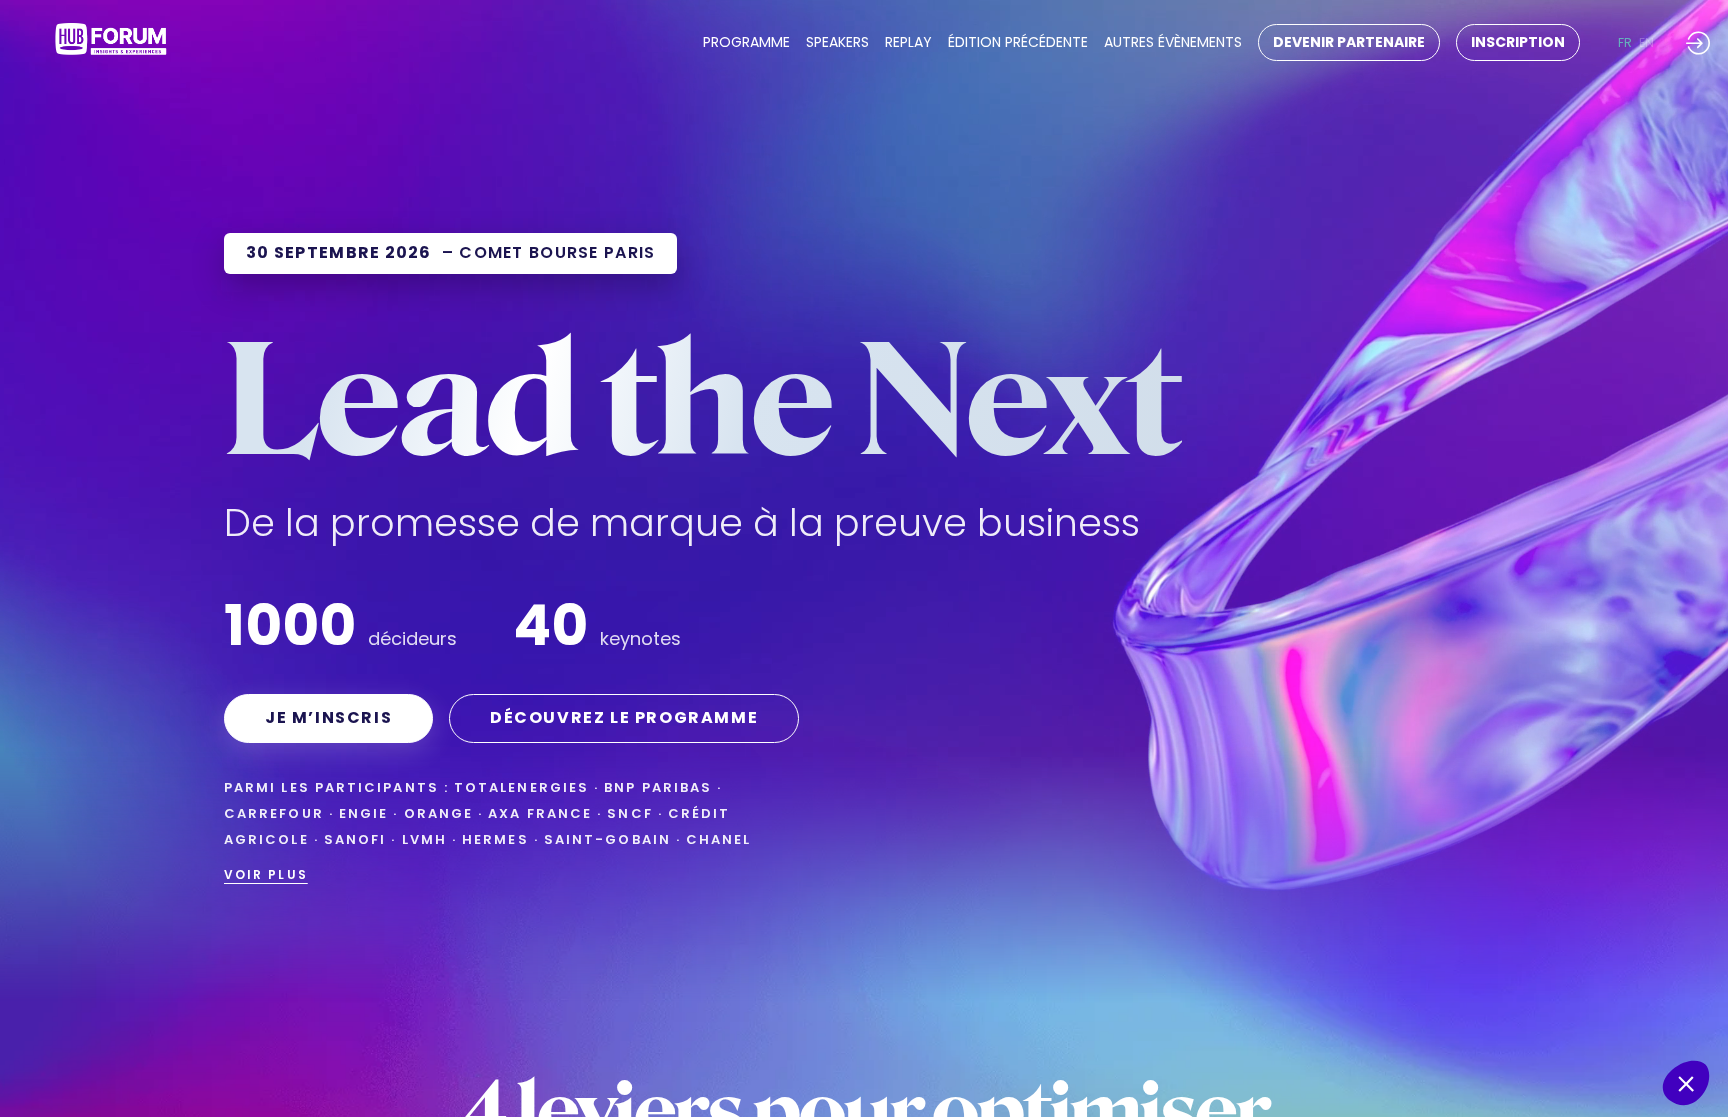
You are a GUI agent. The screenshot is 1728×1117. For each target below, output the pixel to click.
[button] (1349, 42)
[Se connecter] (1698, 42)
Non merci (1358, 1016)
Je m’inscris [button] (328, 717)
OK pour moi (1638, 1016)
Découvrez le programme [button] (624, 717)
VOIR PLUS (266, 874)
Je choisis (1497, 1016)
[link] (746, 43)
